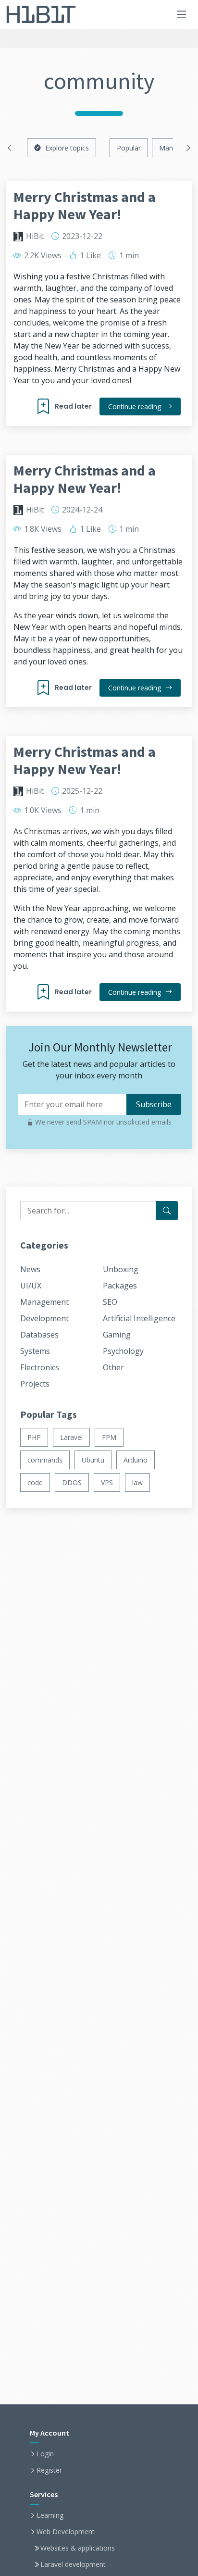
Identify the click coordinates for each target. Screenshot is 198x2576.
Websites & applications (78, 2548)
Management (44, 1302)
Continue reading (136, 406)
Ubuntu (93, 1460)
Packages (120, 1286)
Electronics (40, 1367)
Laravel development (73, 2564)
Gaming (117, 1335)
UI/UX (31, 1286)
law (137, 1482)
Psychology (123, 1351)
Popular (129, 148)
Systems (35, 1351)
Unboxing (121, 1269)
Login (45, 2454)
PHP (34, 1437)
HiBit (35, 236)
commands (45, 1460)
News (30, 1269)
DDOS (72, 1482)
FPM (109, 1437)
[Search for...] (167, 1211)
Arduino (136, 1460)
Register (49, 2470)
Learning (50, 2515)
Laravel (71, 1437)
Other (113, 1367)
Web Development (66, 2532)
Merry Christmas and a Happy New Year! (85, 205)
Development (44, 1318)
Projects (35, 1384)
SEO (110, 1302)
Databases (39, 1335)
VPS (107, 1482)
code (35, 1482)
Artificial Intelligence (139, 1318)
